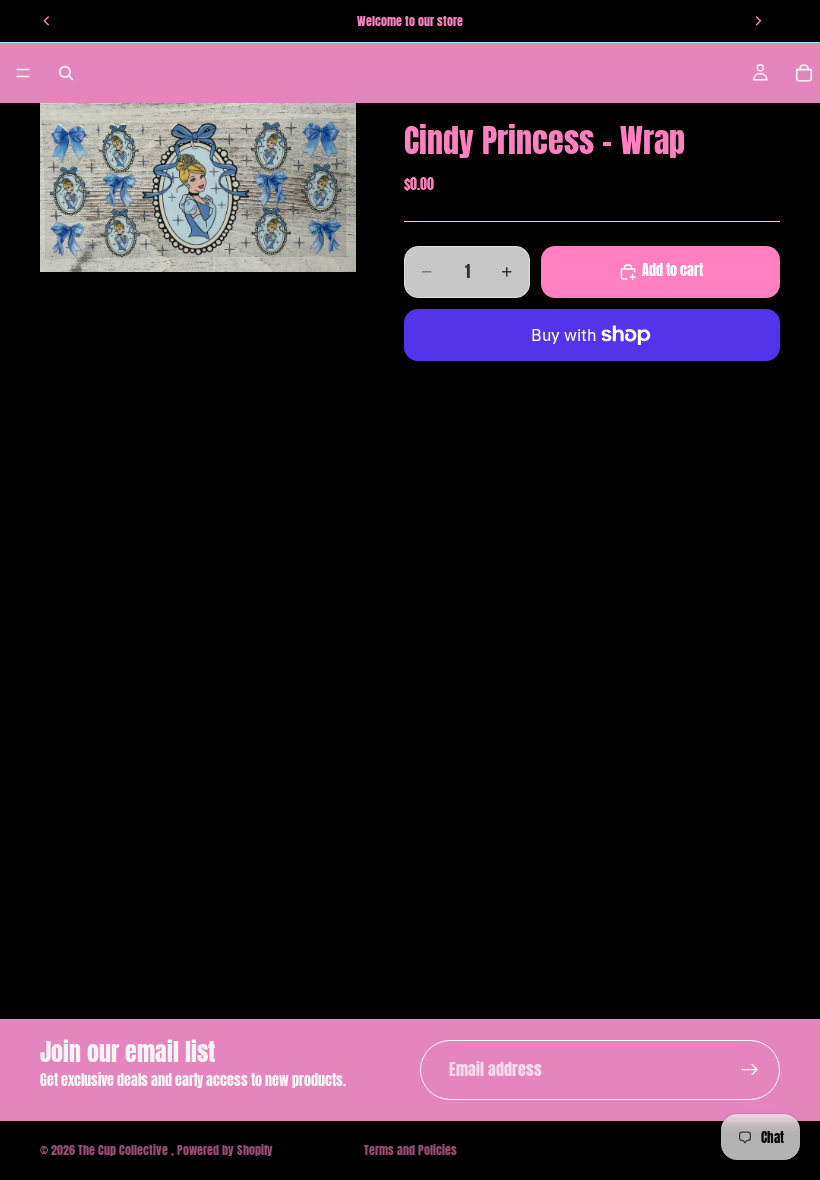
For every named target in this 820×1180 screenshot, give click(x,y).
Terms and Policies (410, 1150)
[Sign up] (750, 1070)
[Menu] (23, 73)
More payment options (592, 381)
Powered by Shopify (225, 1150)
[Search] (66, 73)
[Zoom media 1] (198, 187)
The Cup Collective (124, 1150)
